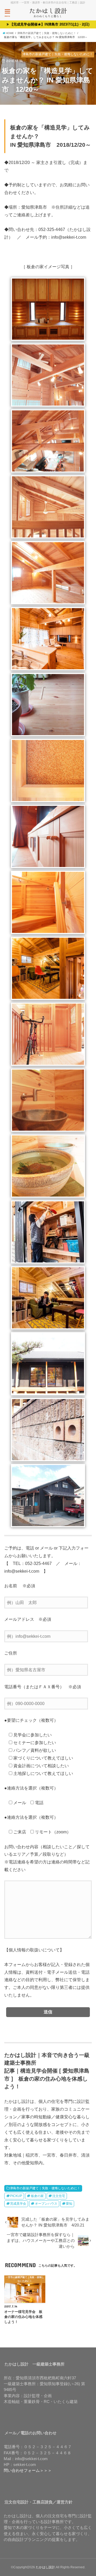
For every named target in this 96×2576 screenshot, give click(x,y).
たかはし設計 (45, 2567)
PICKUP (16, 2196)
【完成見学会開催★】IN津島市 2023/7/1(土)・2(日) (50, 24)
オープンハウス (46, 2204)
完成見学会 (18, 2204)
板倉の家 (37, 2196)
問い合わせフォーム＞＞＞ (28, 2470)
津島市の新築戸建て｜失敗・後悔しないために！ (45, 2188)
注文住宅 (59, 2196)
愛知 (69, 2204)
